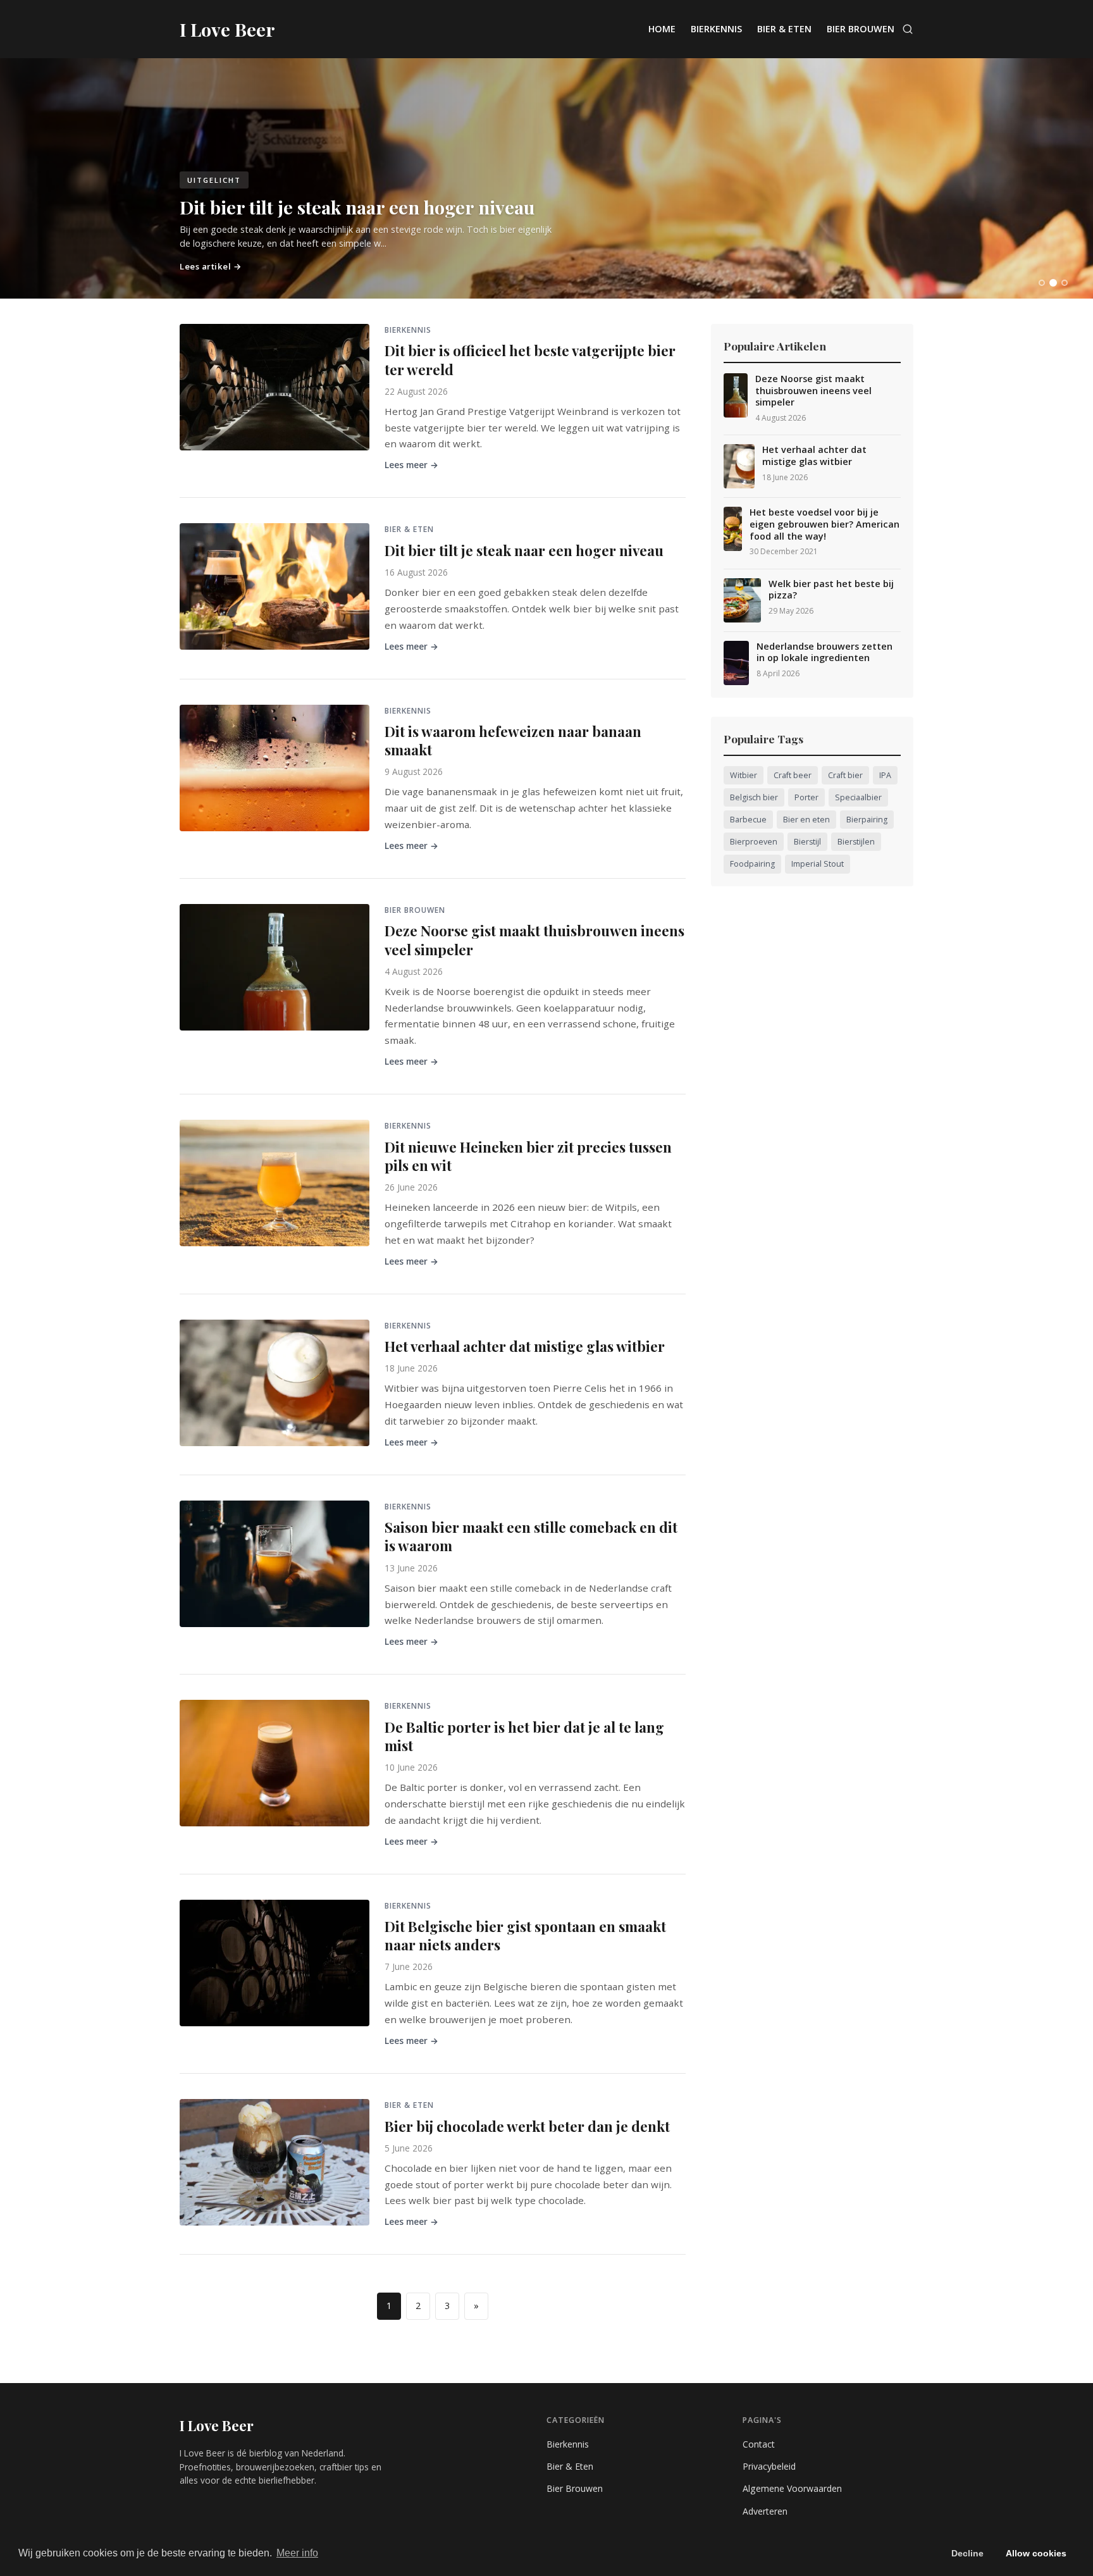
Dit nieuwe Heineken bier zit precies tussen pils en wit (528, 1156)
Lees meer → (411, 465)
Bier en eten (806, 820)
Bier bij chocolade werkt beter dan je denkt (527, 2126)
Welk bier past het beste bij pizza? (831, 590)
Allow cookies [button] (1036, 2553)
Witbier (744, 775)
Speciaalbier (858, 797)
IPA (885, 775)
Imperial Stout (818, 864)
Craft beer (793, 775)
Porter (806, 797)
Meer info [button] (297, 2553)
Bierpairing (867, 820)
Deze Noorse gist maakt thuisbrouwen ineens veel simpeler (534, 940)
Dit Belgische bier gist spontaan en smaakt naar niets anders (525, 1935)
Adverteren (765, 2511)
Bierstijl (807, 842)
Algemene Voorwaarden (792, 2488)
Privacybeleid (769, 2466)
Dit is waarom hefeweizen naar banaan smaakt (513, 740)
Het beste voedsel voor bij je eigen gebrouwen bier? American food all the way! (824, 524)
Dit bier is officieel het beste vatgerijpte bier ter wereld (530, 360)
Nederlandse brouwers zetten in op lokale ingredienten (824, 653)
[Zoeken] (908, 29)
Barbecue (748, 820)
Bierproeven (754, 842)
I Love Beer (217, 2425)
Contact (759, 2444)
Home (662, 29)
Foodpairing (752, 864)
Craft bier (845, 775)
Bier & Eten (784, 29)
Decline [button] (967, 2553)
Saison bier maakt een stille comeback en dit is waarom (531, 1536)
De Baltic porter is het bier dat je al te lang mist (524, 1736)
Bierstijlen (856, 842)
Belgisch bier (754, 797)
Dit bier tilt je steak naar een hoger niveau (524, 550)
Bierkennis (716, 29)
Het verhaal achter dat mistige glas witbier (525, 1346)
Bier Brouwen (861, 29)
